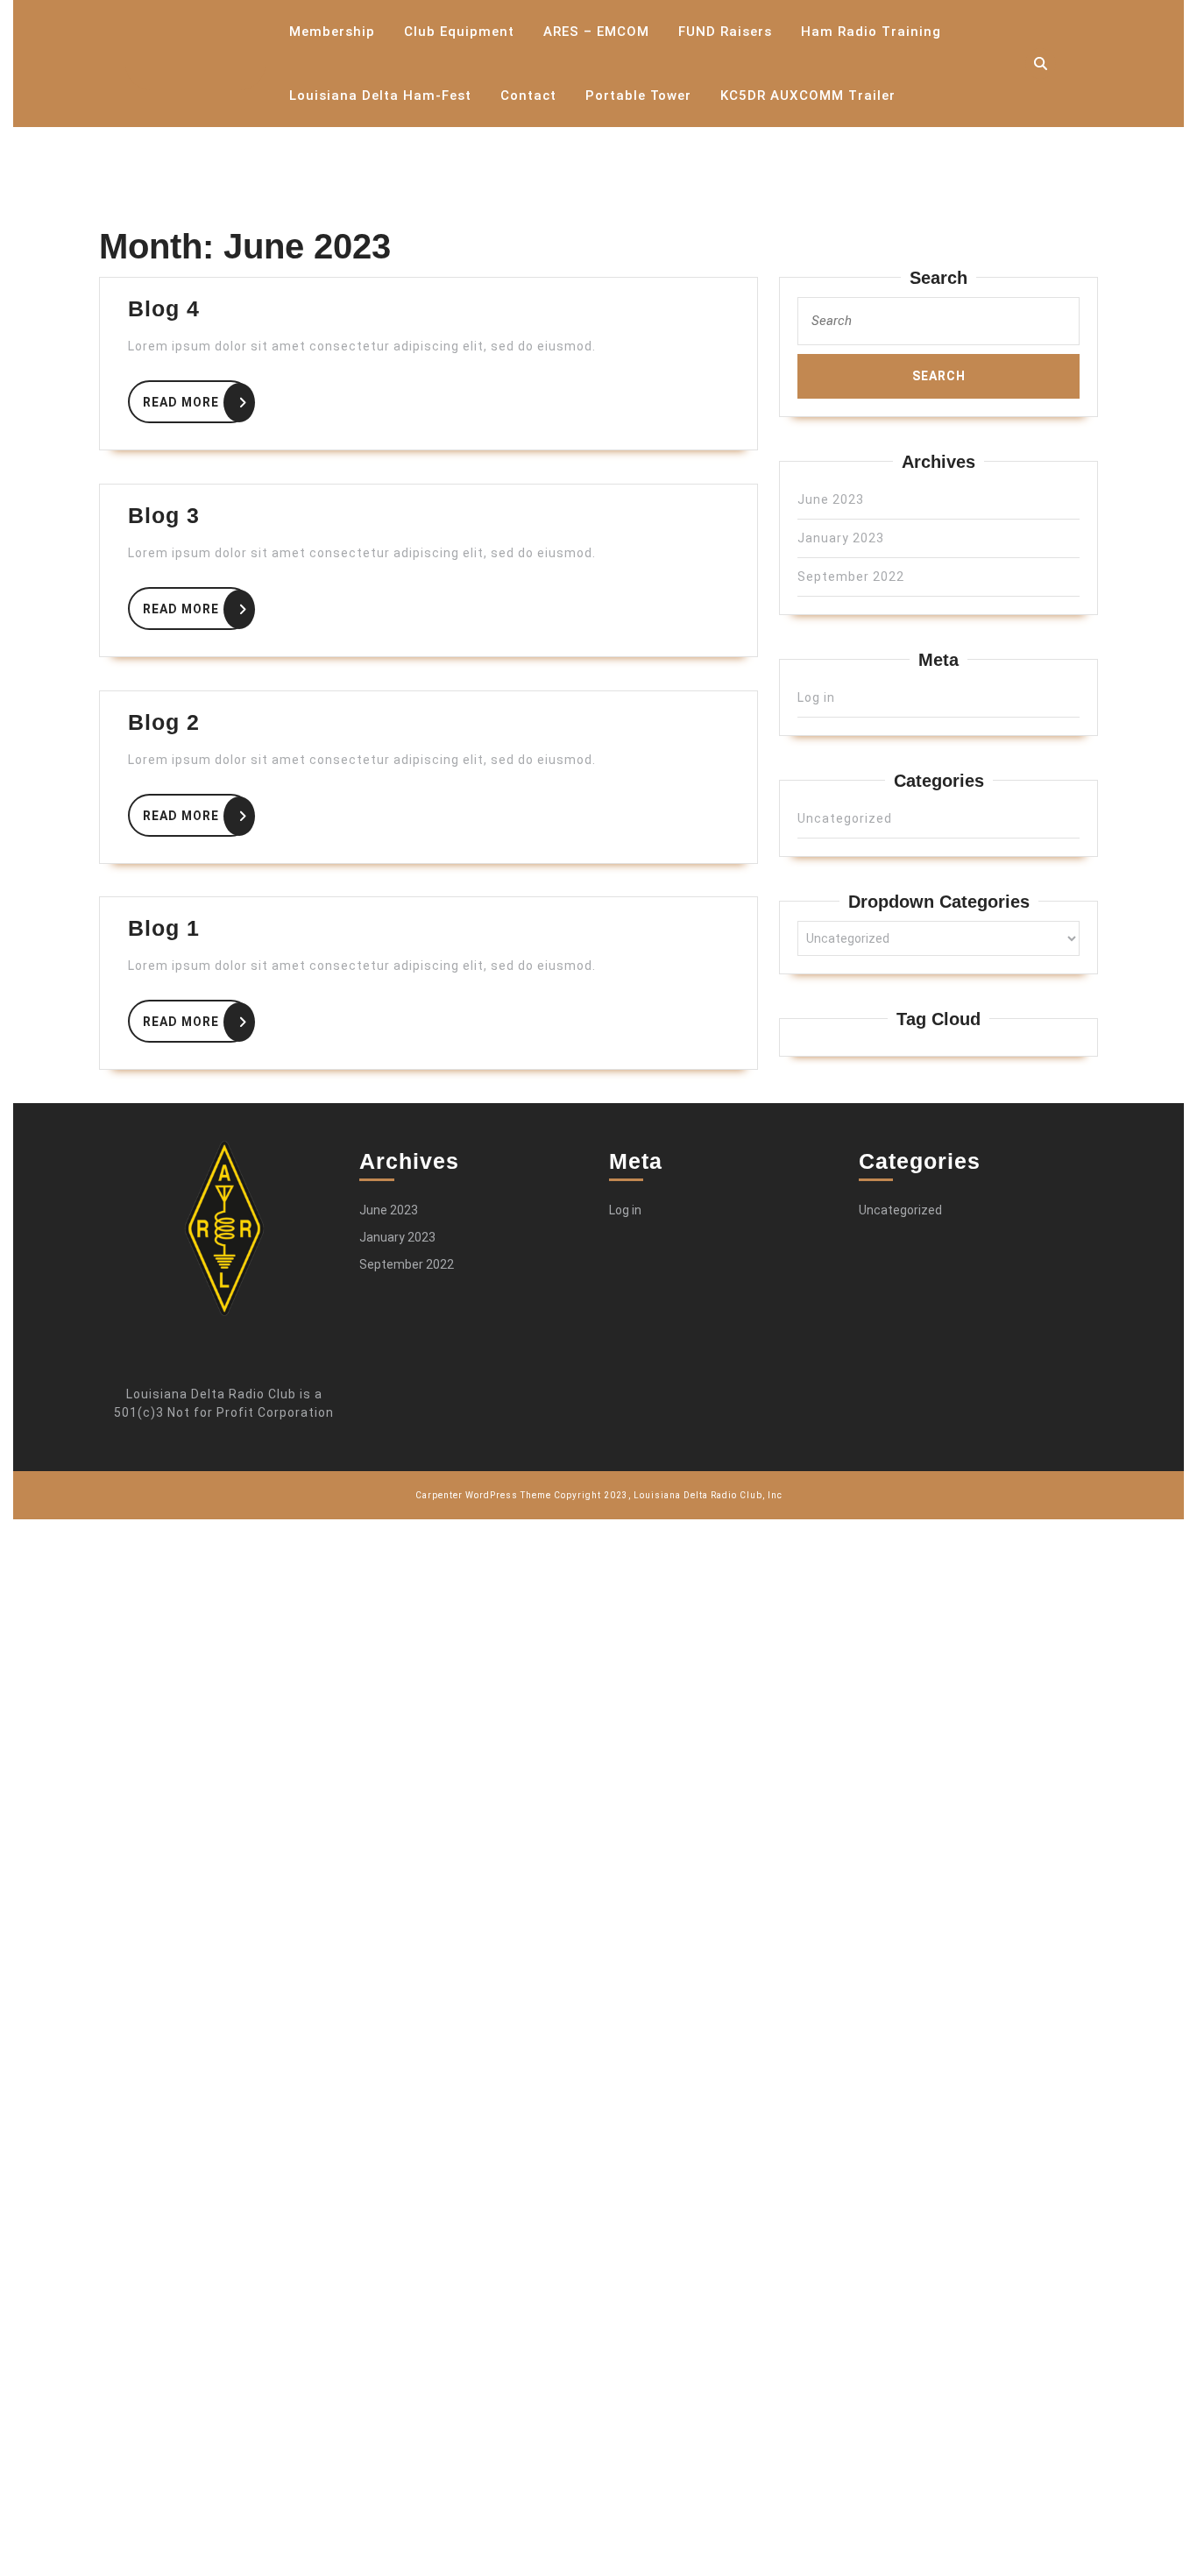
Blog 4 (164, 308)
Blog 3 (164, 515)
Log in (816, 697)
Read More (198, 399)
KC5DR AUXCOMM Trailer (808, 96)
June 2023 (831, 499)
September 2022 (851, 577)
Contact (528, 96)
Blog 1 (164, 928)
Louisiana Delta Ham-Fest (380, 96)
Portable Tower (638, 96)
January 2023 (841, 538)
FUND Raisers (725, 32)
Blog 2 (164, 722)
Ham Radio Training (871, 32)
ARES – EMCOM (596, 32)
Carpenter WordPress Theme (483, 1495)
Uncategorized (845, 818)
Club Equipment (459, 32)
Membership (332, 32)
